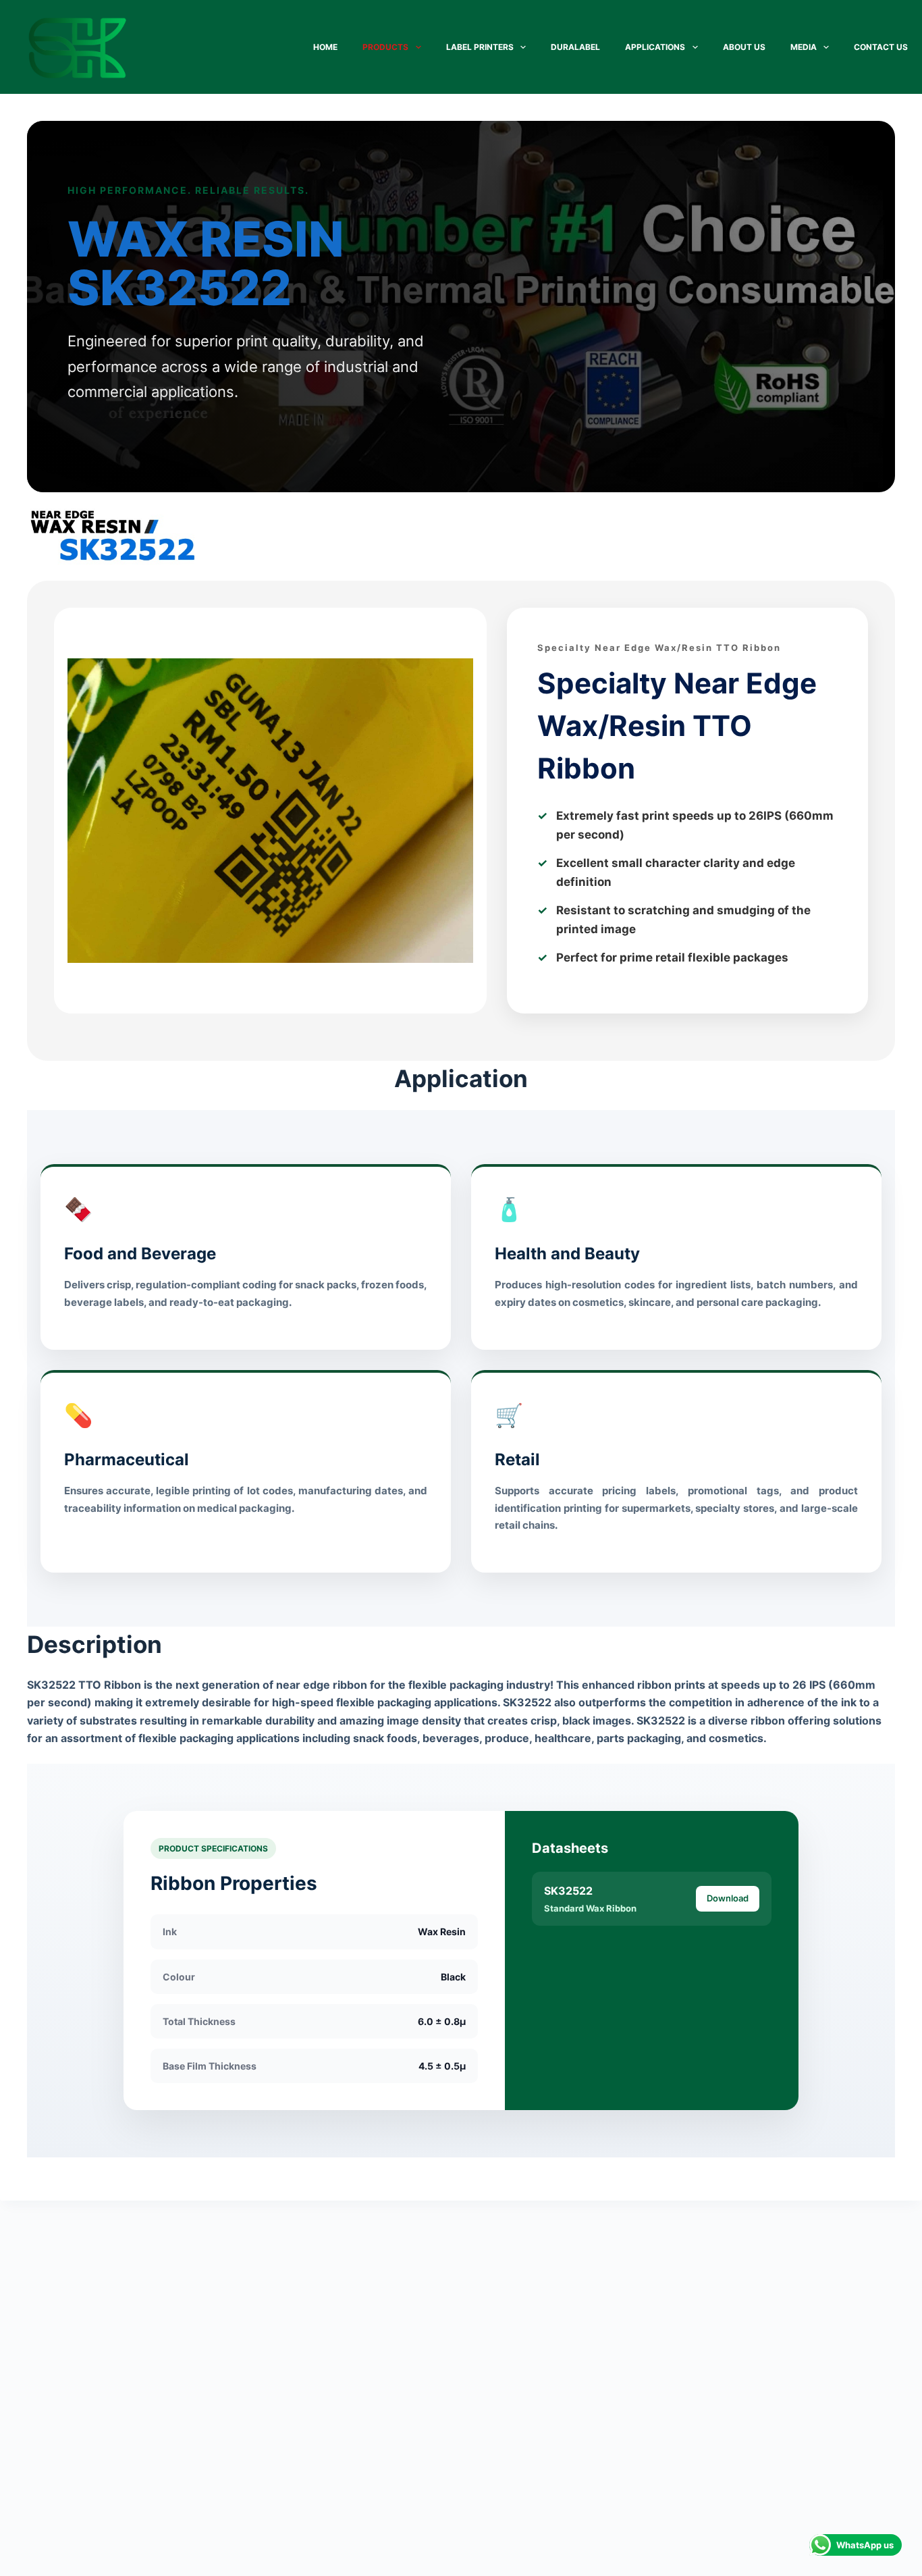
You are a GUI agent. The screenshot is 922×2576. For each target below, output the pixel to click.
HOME (325, 47)
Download (728, 1898)
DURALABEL (575, 47)
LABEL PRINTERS (480, 47)
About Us (744, 47)
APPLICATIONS (655, 47)
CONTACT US (881, 47)
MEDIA (804, 47)
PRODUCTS (385, 47)
